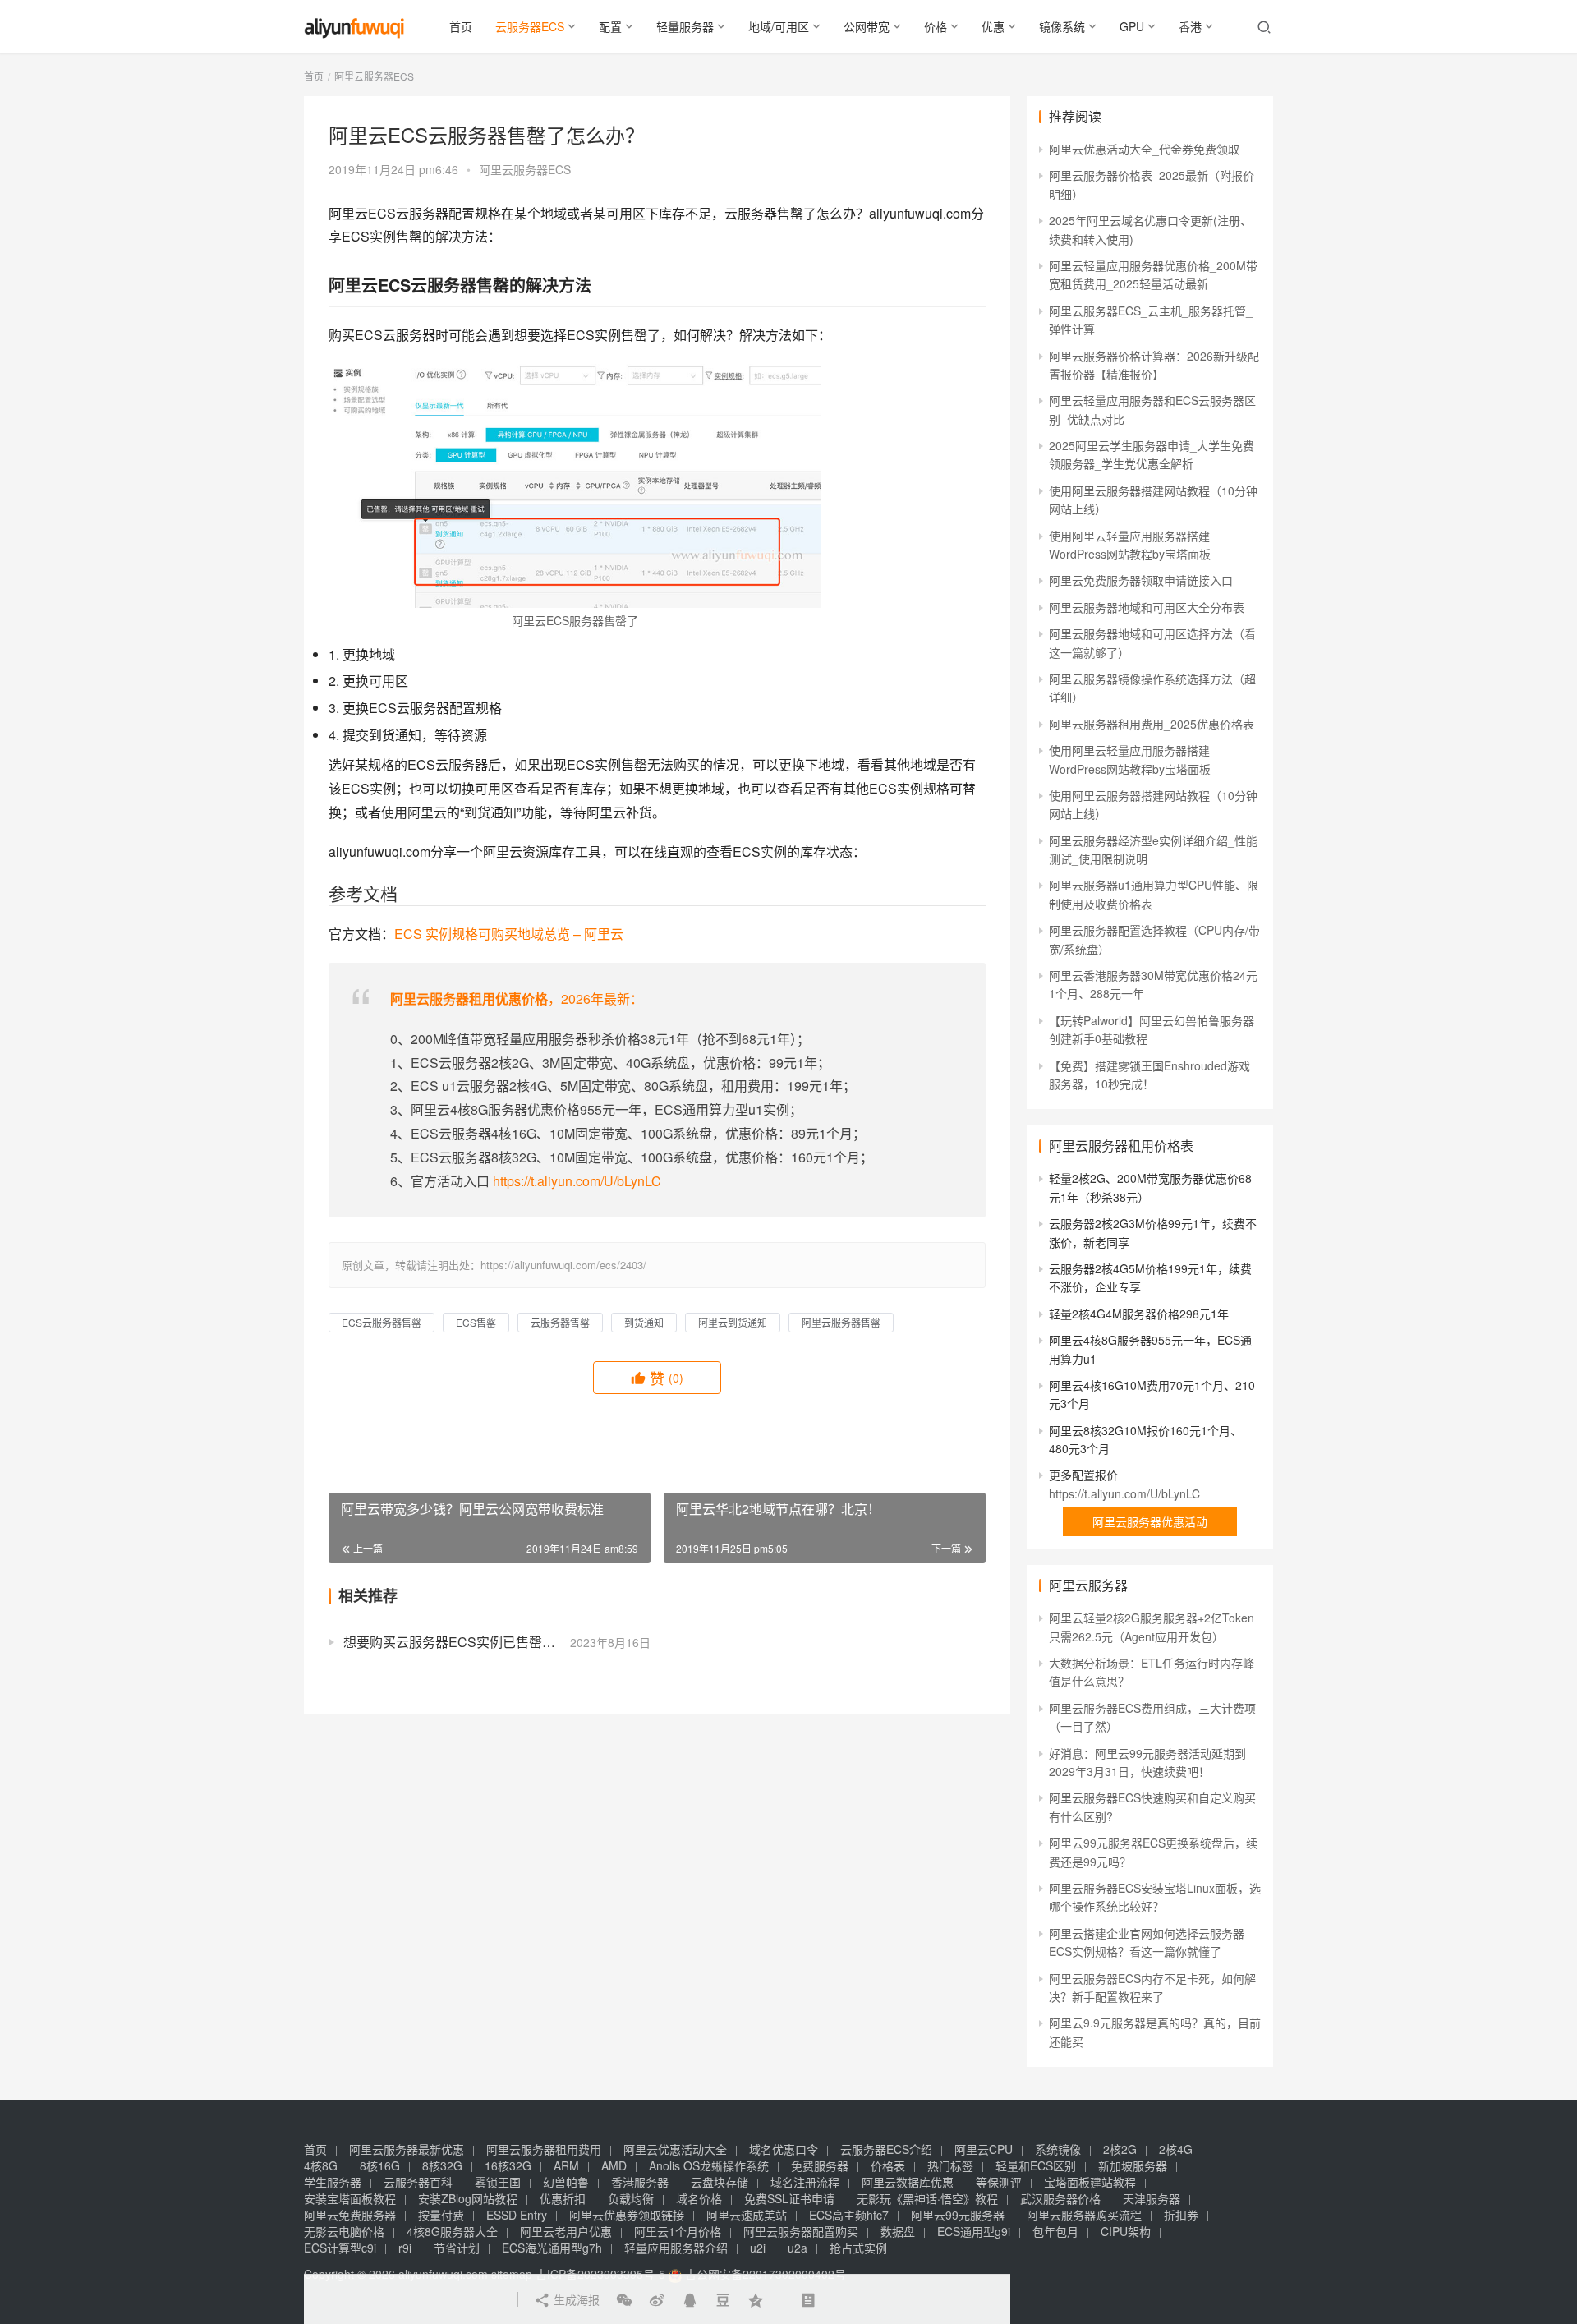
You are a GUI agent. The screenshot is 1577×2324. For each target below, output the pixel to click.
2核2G (1120, 2149)
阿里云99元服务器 (958, 2215)
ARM (566, 2165)
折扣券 (1181, 2215)
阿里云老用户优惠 (566, 2231)
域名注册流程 (805, 2182)
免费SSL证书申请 (789, 2198)
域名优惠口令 (784, 2149)
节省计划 (457, 2248)
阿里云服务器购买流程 (1084, 2215)
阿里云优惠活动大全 (675, 2149)
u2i (758, 2248)
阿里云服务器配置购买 (801, 2231)
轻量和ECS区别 (1036, 2165)
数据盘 (898, 2231)
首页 (461, 26)
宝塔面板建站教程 (1090, 2182)
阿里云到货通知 (733, 1322)
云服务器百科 (418, 2182)
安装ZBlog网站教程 (468, 2198)
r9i (405, 2248)
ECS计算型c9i (340, 2248)
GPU (1132, 26)
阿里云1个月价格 (678, 2231)
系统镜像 (1058, 2149)
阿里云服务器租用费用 (544, 2149)
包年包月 (1055, 2231)
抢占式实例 (858, 2248)
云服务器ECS (530, 26)
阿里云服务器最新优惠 (407, 2149)
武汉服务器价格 (1060, 2198)
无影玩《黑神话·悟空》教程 (927, 2198)
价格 (936, 26)
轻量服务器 (685, 26)
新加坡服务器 (1133, 2165)
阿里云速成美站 (747, 2215)
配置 (610, 26)
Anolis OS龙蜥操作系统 (709, 2165)
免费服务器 (820, 2165)
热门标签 (950, 2165)
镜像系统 (1062, 26)
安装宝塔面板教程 (350, 2198)
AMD (614, 2165)
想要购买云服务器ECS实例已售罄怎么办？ (469, 1642)
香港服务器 (640, 2182)
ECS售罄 (476, 1322)
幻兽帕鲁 (566, 2182)
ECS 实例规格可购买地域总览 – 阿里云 (509, 934)
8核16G (380, 2165)
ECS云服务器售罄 (382, 1322)
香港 (1190, 26)
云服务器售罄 (560, 1322)
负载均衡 (631, 2198)
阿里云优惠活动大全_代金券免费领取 (1144, 149)
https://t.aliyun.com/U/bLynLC (577, 1181)
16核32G (508, 2165)
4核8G (321, 2165)
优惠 (993, 26)
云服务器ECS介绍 (886, 2149)
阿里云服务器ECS (525, 169)
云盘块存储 (720, 2182)
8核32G (442, 2165)
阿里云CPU (984, 2149)
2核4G (1176, 2149)
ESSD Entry (517, 2215)
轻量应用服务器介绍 (676, 2248)
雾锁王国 (498, 2182)
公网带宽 (867, 26)
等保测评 (999, 2182)
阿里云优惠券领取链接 (627, 2215)
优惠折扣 (563, 2198)
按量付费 (441, 2215)
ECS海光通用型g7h (552, 2248)
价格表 (888, 2165)
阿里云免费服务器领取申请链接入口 (1141, 580)
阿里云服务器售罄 (841, 1322)
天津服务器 (1152, 2198)
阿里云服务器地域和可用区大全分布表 (1147, 607)
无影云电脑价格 (344, 2231)
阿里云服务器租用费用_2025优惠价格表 (1152, 724)
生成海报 (575, 2299)
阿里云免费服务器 (350, 2215)
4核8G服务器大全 (452, 2231)
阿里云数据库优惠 (908, 2182)
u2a (798, 2248)
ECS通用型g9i (974, 2231)
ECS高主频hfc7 (849, 2215)
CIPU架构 (1126, 2231)
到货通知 (644, 1322)
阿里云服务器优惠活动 (1150, 1521)
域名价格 (699, 2198)
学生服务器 (333, 2182)
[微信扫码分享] (624, 2299)
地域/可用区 (779, 26)
